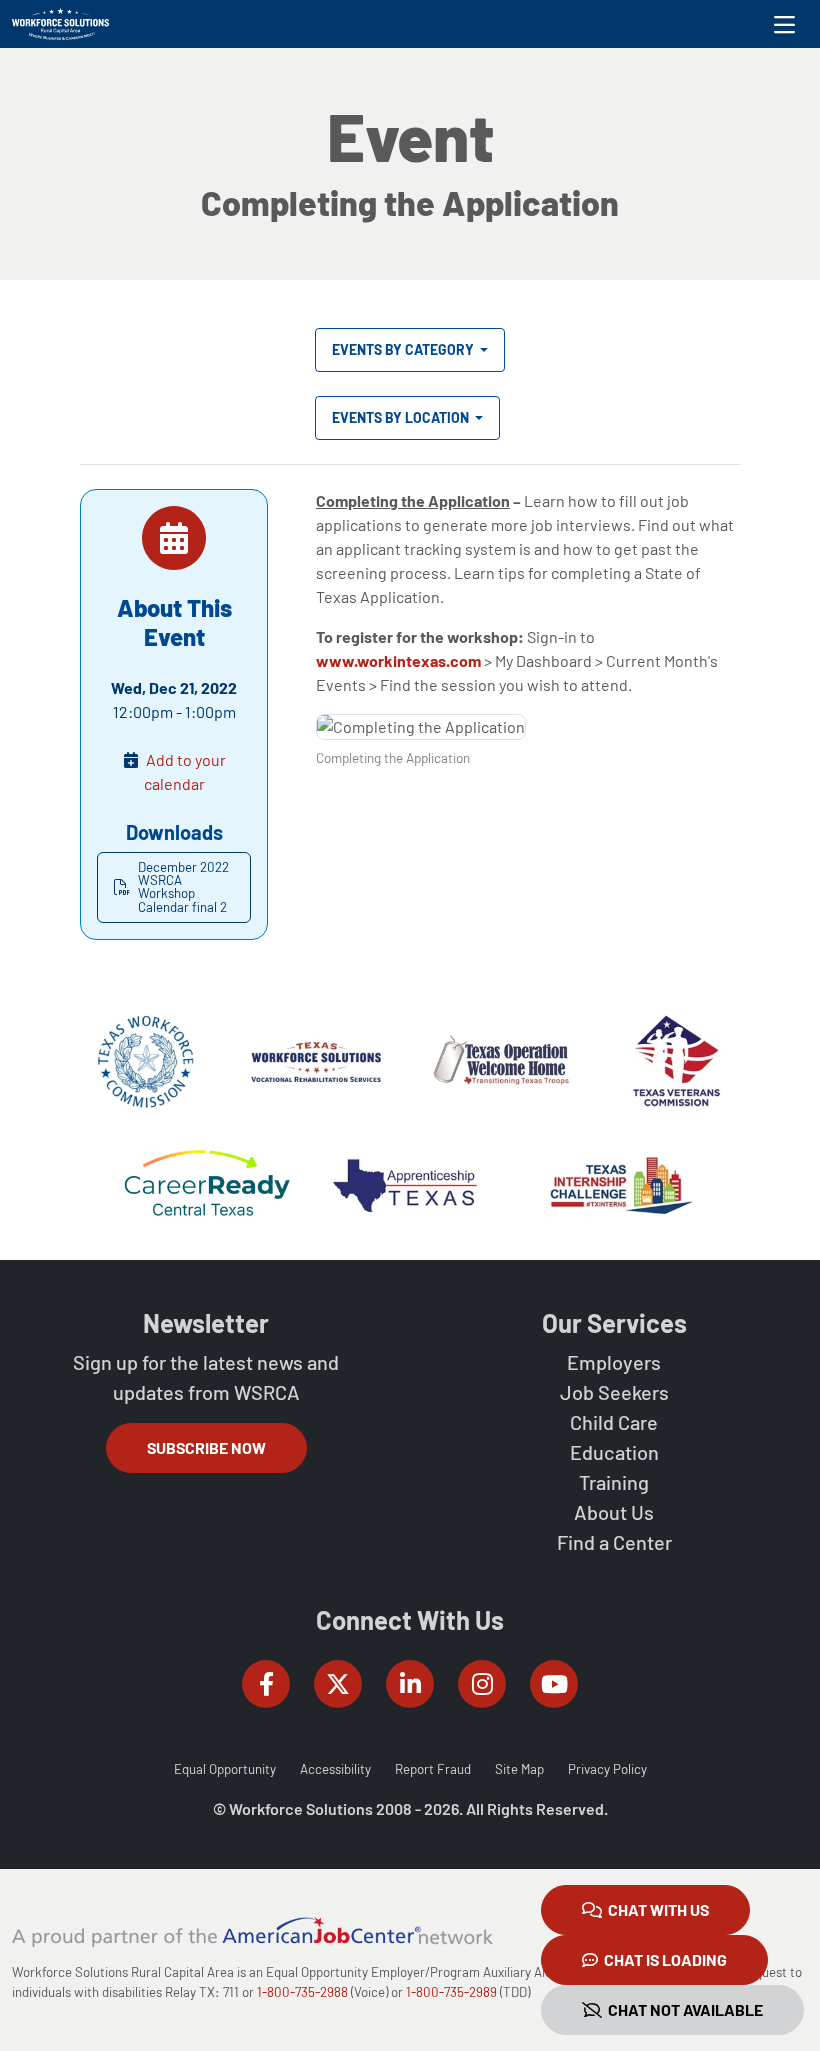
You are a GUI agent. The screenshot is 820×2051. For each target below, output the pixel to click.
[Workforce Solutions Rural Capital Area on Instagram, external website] (482, 1684)
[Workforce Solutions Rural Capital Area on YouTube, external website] (554, 1684)
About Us (614, 1512)
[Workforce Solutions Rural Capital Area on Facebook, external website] (266, 1684)
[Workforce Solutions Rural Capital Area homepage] (60, 24)
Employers (614, 1362)
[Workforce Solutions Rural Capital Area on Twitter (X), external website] (338, 1684)
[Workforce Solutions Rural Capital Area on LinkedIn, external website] (410, 1684)
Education (614, 1452)
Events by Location (402, 417)
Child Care (614, 1422)
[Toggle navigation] (784, 24)
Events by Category (404, 349)
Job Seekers (614, 1392)
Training (614, 1482)
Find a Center (614, 1542)
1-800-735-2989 (451, 1992)
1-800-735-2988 (302, 1992)
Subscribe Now (206, 1447)
